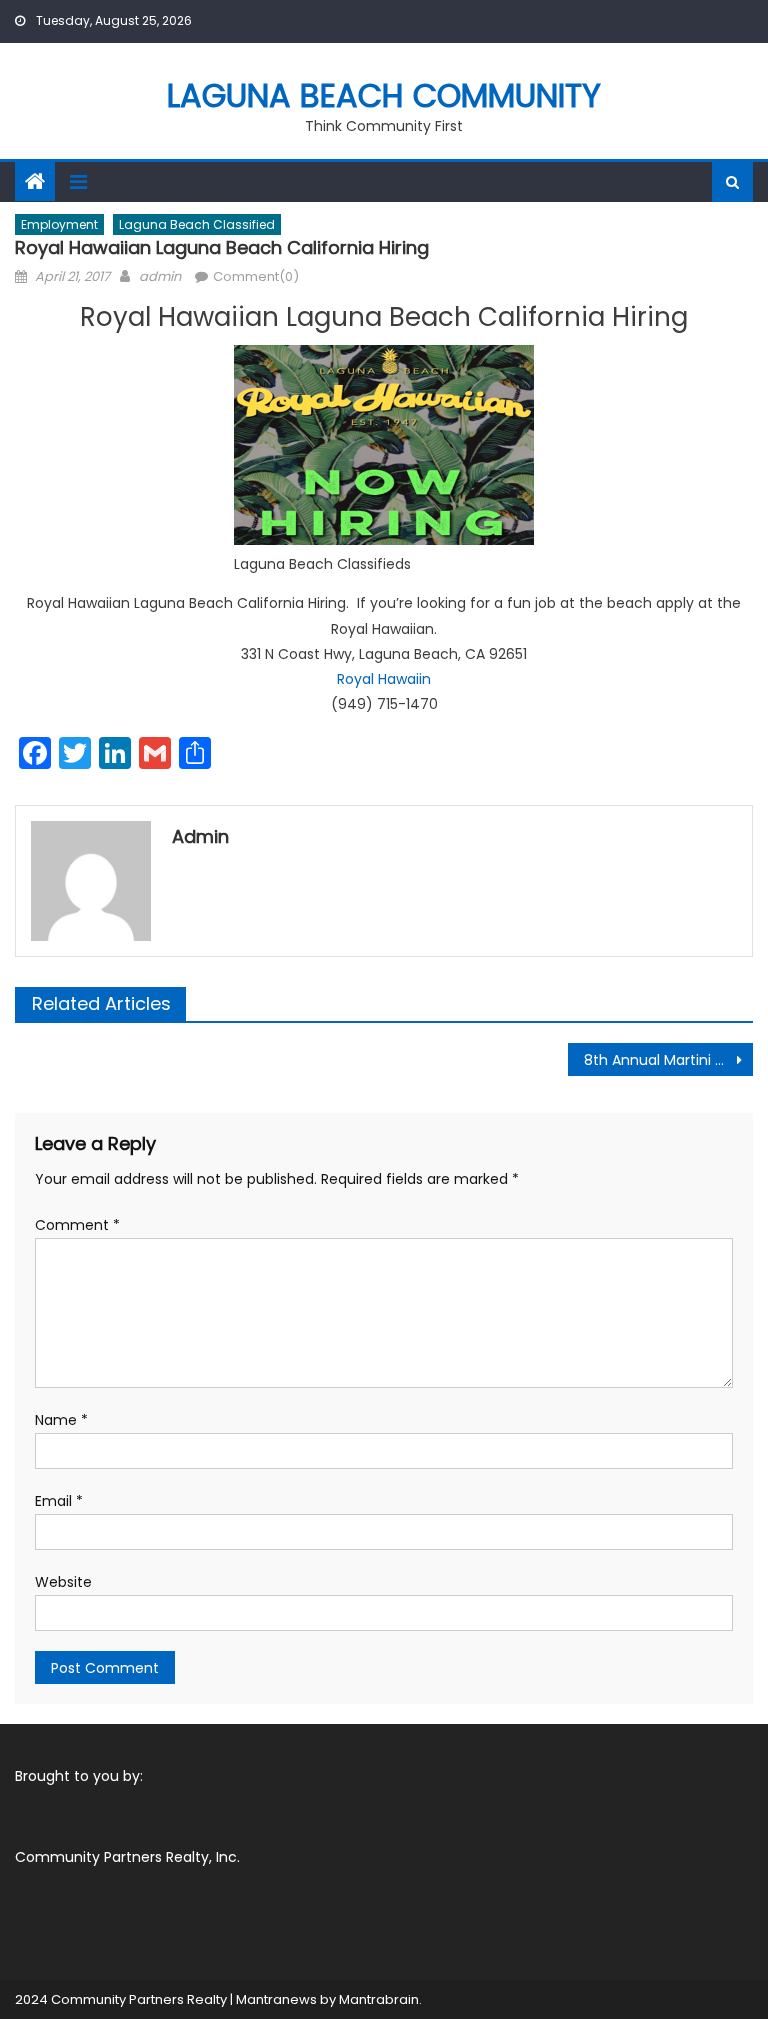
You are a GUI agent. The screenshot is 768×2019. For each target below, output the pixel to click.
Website (63, 1582)
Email (59, 1501)
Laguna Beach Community (384, 95)
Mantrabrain (379, 1999)
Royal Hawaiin (384, 679)
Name (61, 1420)
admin (160, 276)
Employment (59, 224)
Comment (77, 1225)
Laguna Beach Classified (197, 224)
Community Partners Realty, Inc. (127, 1857)
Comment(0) (256, 276)
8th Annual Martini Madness (668, 1060)
